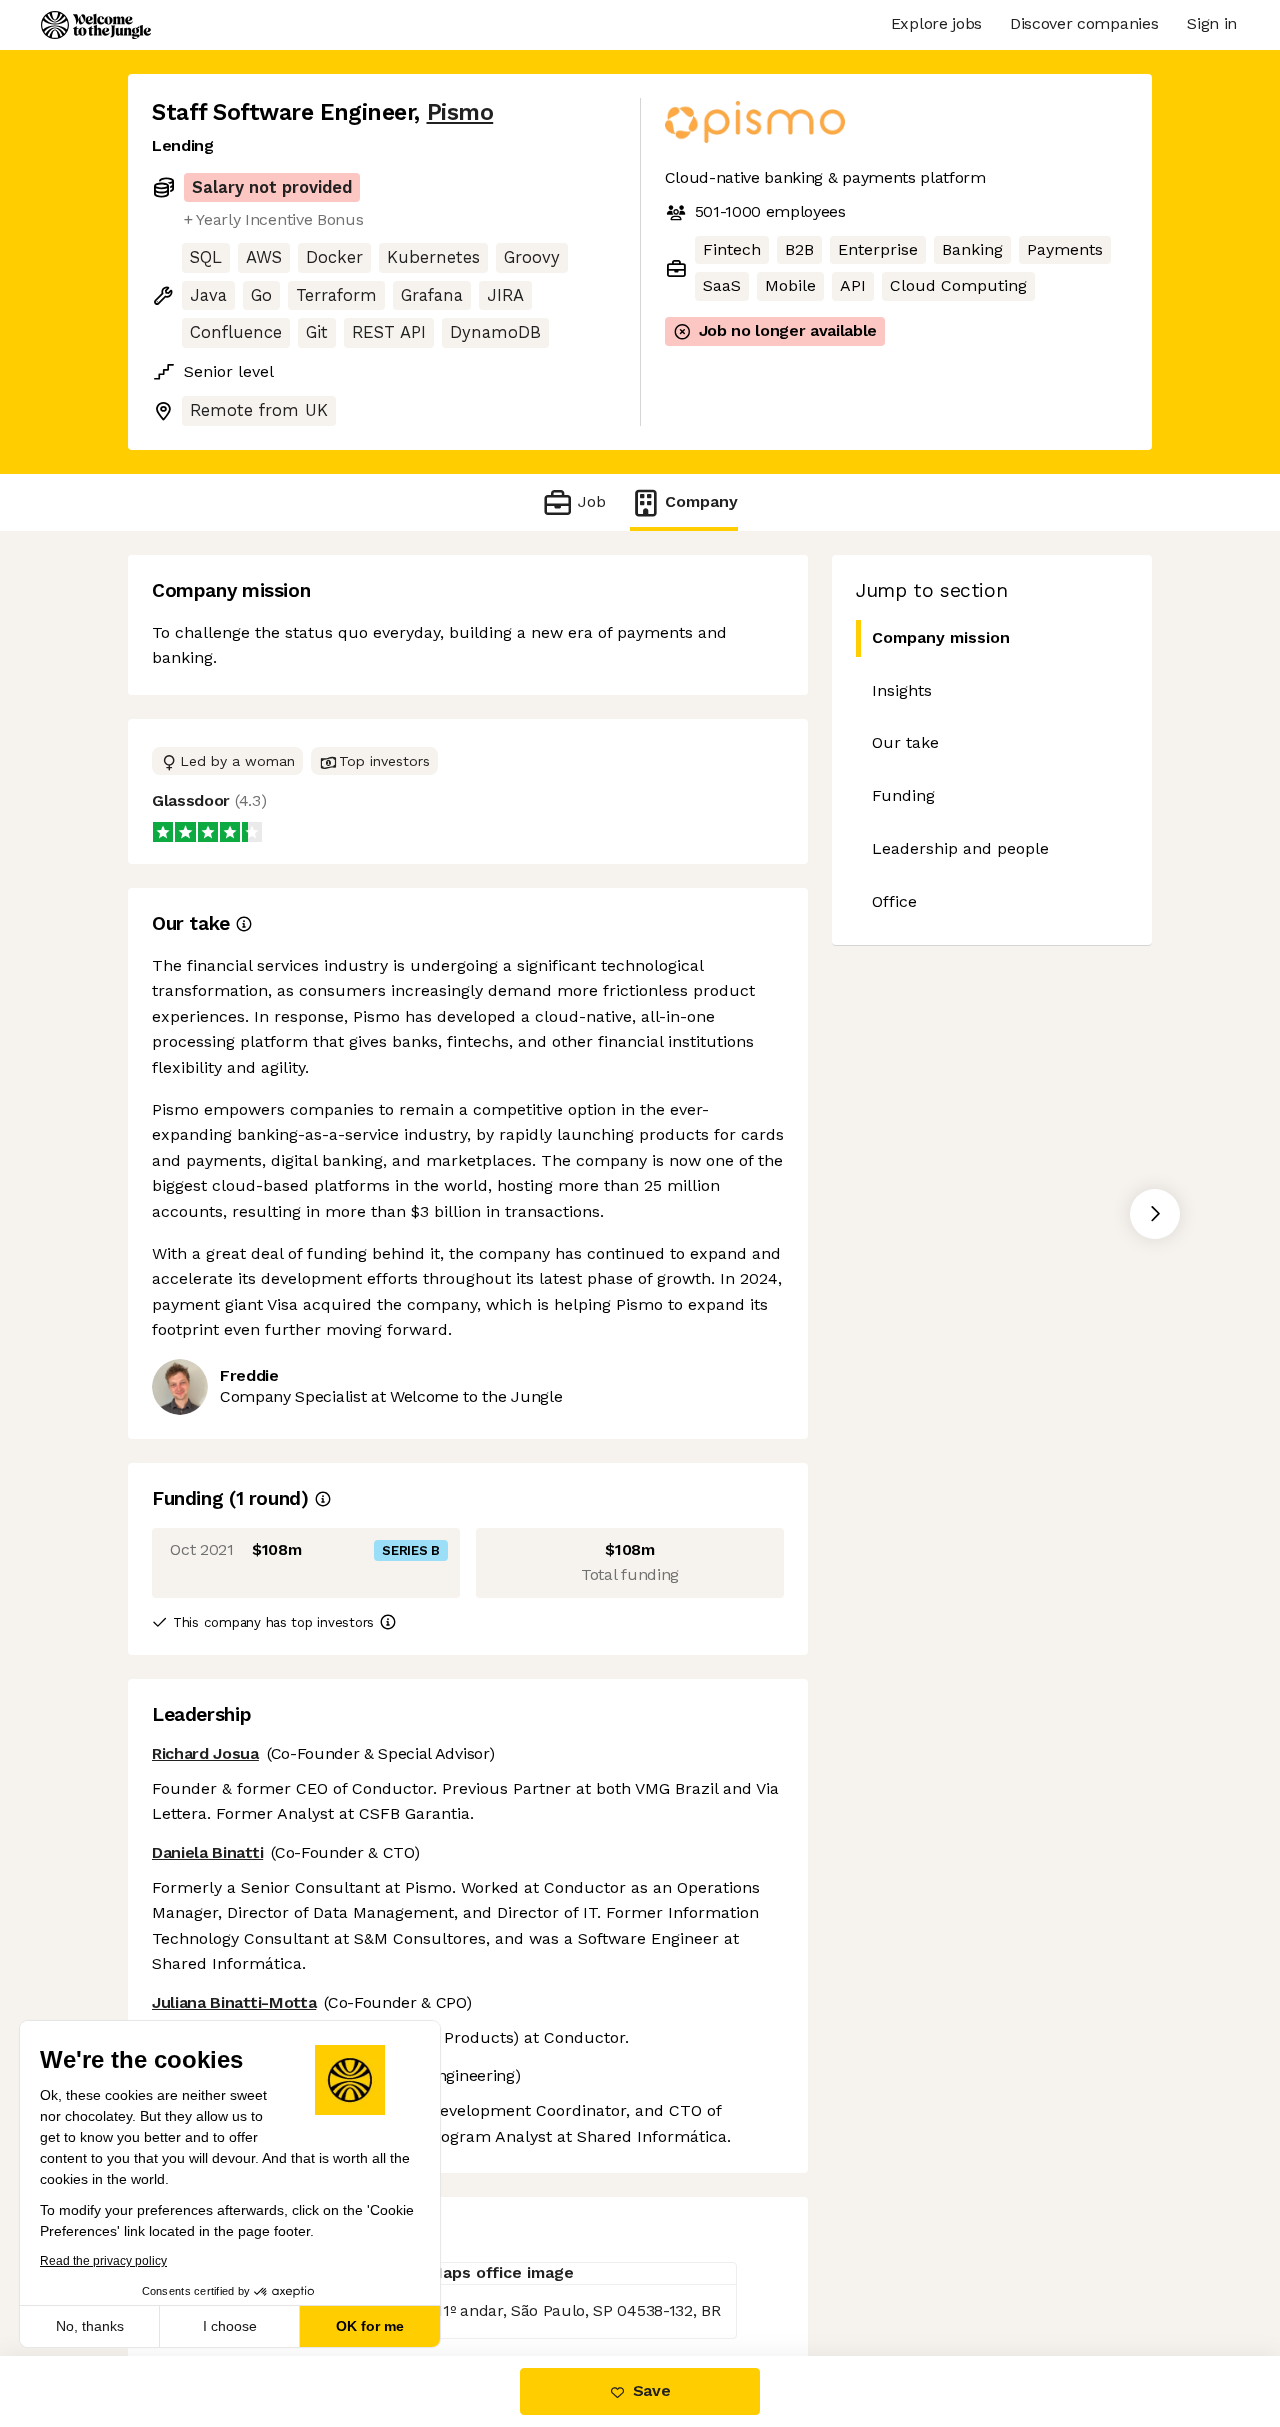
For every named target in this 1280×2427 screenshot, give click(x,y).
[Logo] (96, 25)
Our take (905, 742)
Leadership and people (960, 848)
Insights (902, 690)
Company (701, 501)
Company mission (941, 637)
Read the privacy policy (103, 2261)
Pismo (460, 112)
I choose (230, 2326)
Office (894, 901)
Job (591, 501)
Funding (903, 795)
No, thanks (90, 2326)
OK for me (370, 2326)
